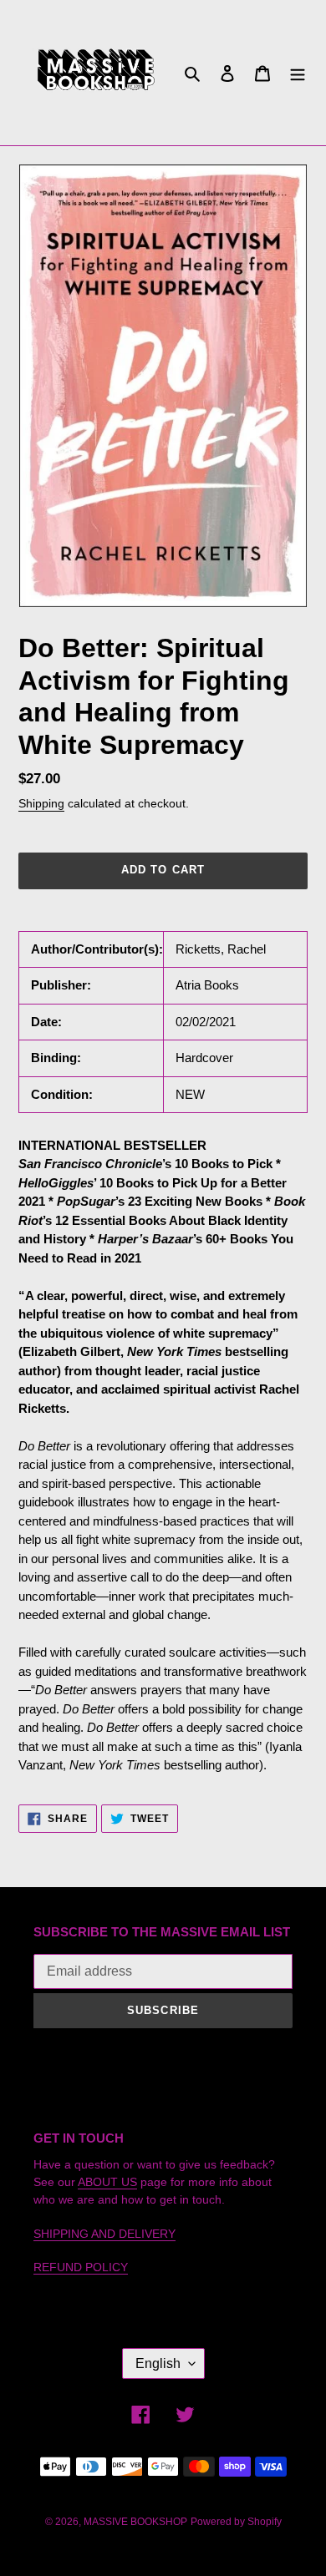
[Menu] (298, 73)
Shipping (41, 803)
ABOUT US (107, 2182)
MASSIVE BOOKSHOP (135, 2522)
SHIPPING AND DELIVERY (104, 2234)
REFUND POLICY (81, 2267)
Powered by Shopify (236, 2522)
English (158, 2363)
